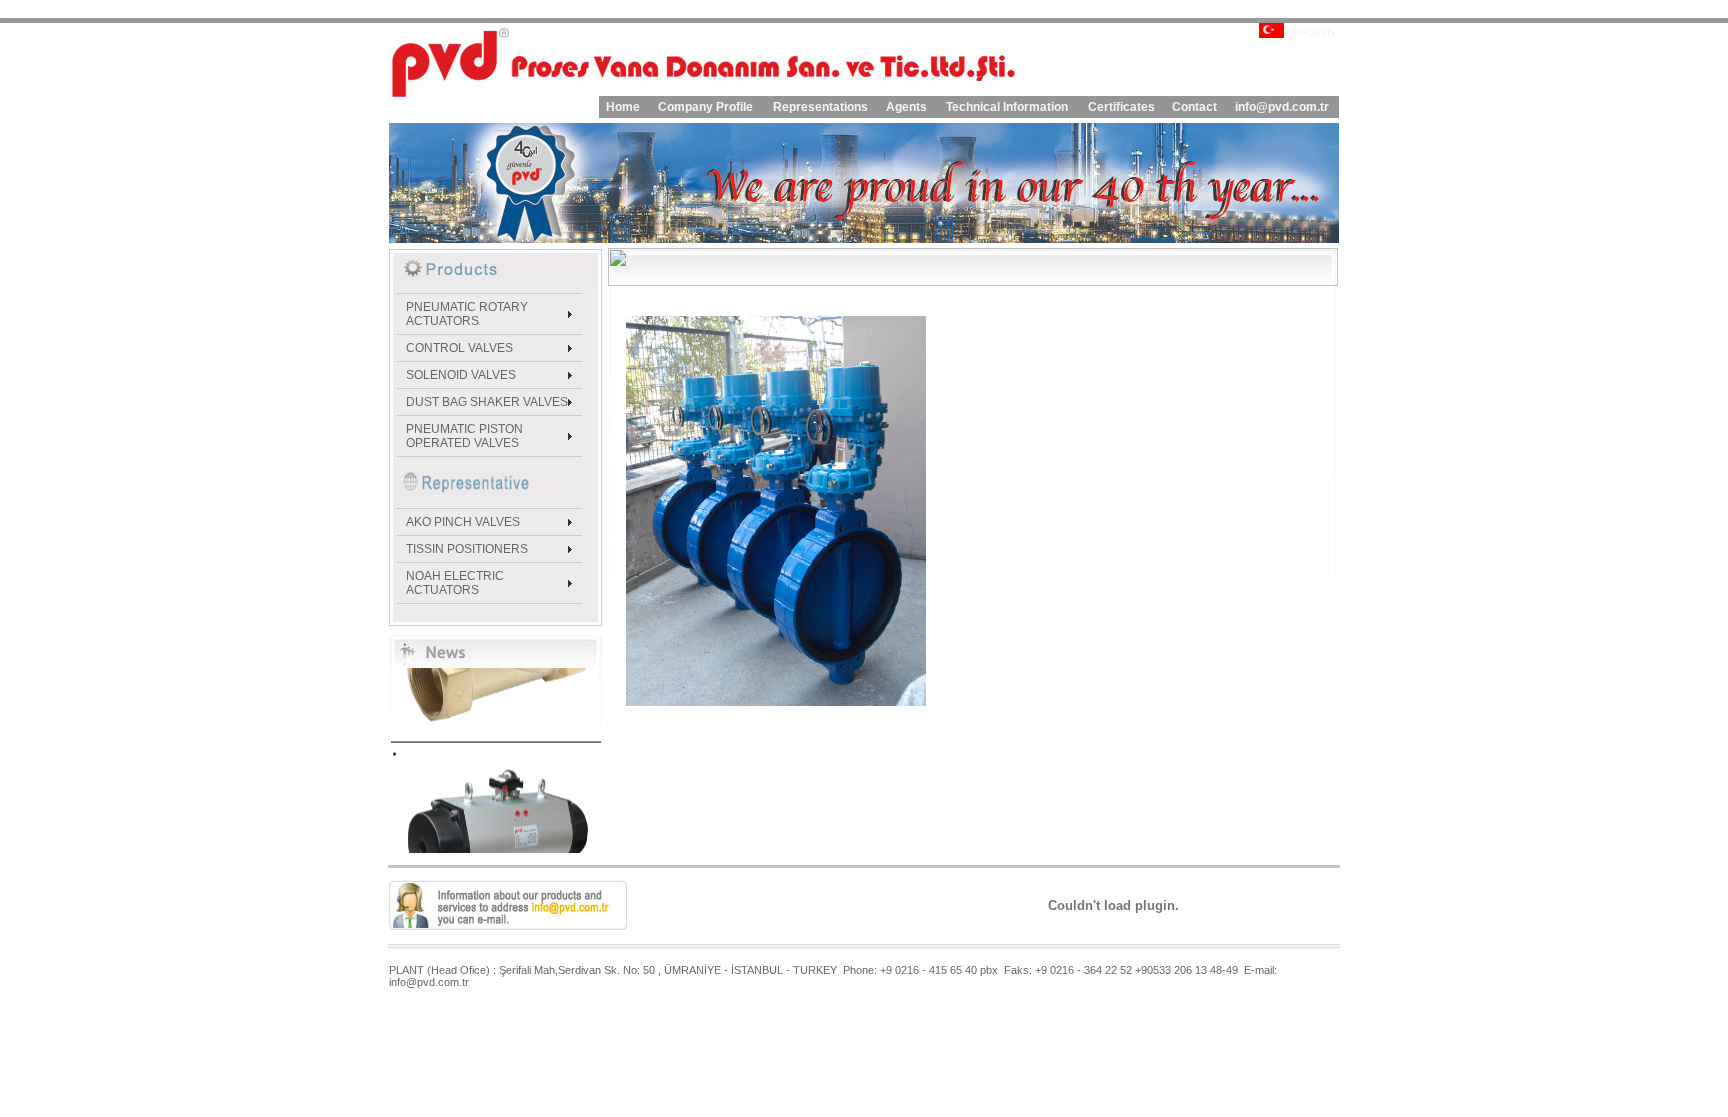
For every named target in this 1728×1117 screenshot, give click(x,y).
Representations (820, 107)
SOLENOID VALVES (461, 375)
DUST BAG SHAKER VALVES (487, 402)
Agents (906, 107)
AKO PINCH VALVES (463, 522)
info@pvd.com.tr (1282, 107)
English (1313, 32)
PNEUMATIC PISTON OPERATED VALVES (464, 436)
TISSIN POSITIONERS (467, 549)
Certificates (1121, 107)
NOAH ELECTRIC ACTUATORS (455, 583)
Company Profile (705, 107)
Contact (1194, 107)
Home (623, 107)
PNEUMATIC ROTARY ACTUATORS (467, 314)
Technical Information (1007, 107)
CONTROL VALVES (459, 348)
